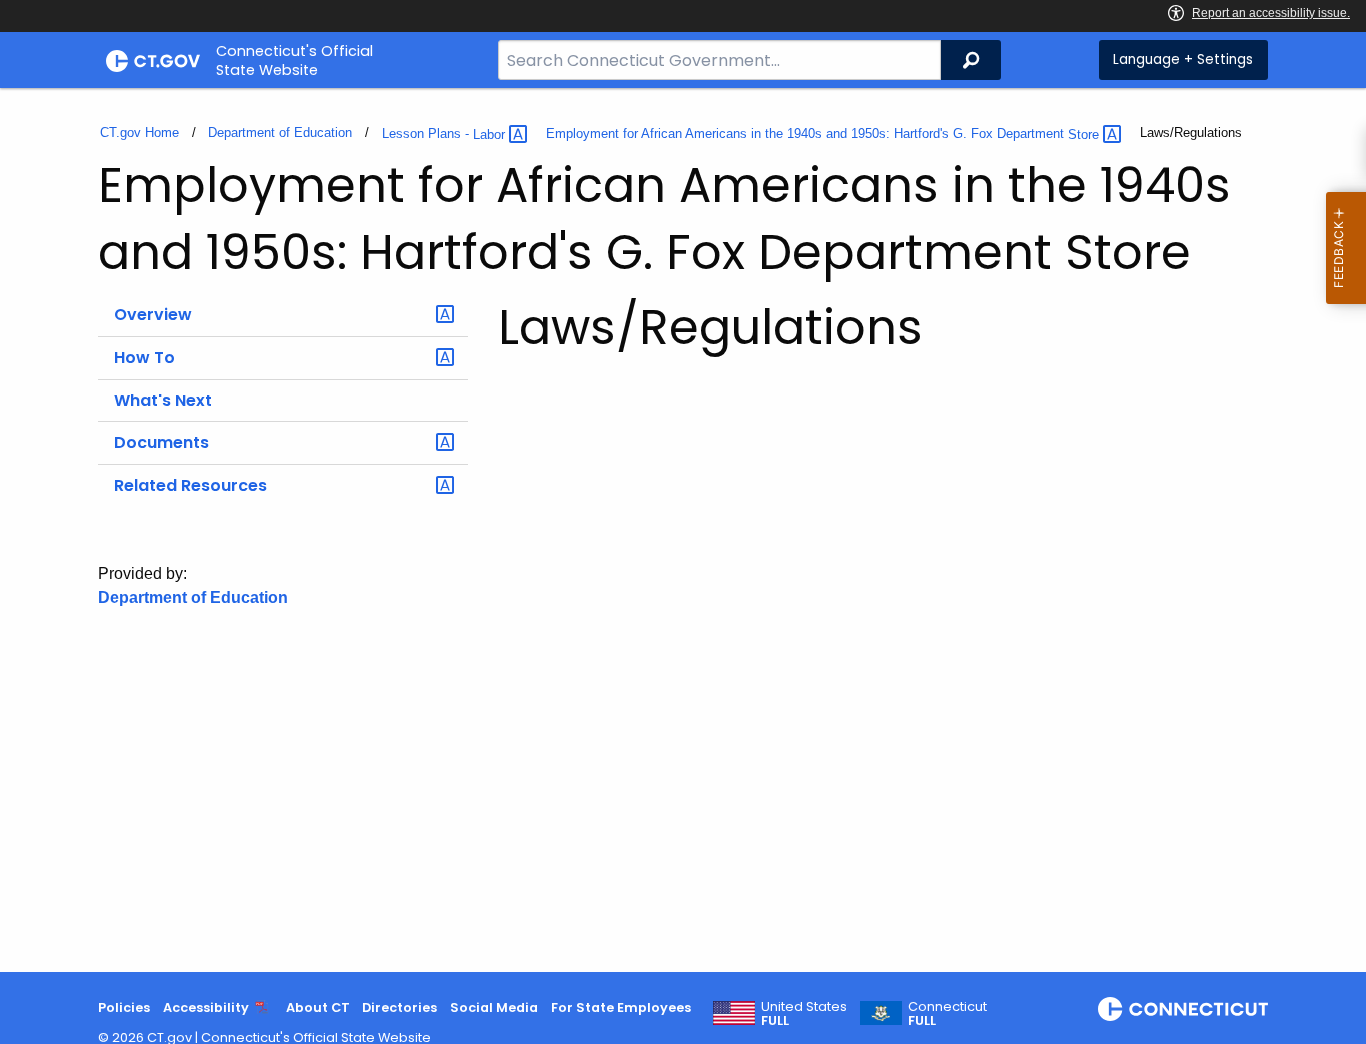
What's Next (163, 400)
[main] (683, 530)
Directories (399, 1007)
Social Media (494, 1007)
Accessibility (206, 1007)
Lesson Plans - (445, 134)
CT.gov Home (139, 132)
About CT (318, 1007)
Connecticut (947, 1014)
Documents (161, 442)
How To (144, 357)
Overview (153, 314)
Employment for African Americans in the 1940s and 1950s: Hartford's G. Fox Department (824, 134)
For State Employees (621, 1007)
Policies (124, 1007)
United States (804, 1014)
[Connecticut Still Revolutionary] (1183, 1009)
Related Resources (190, 485)
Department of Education (280, 132)
